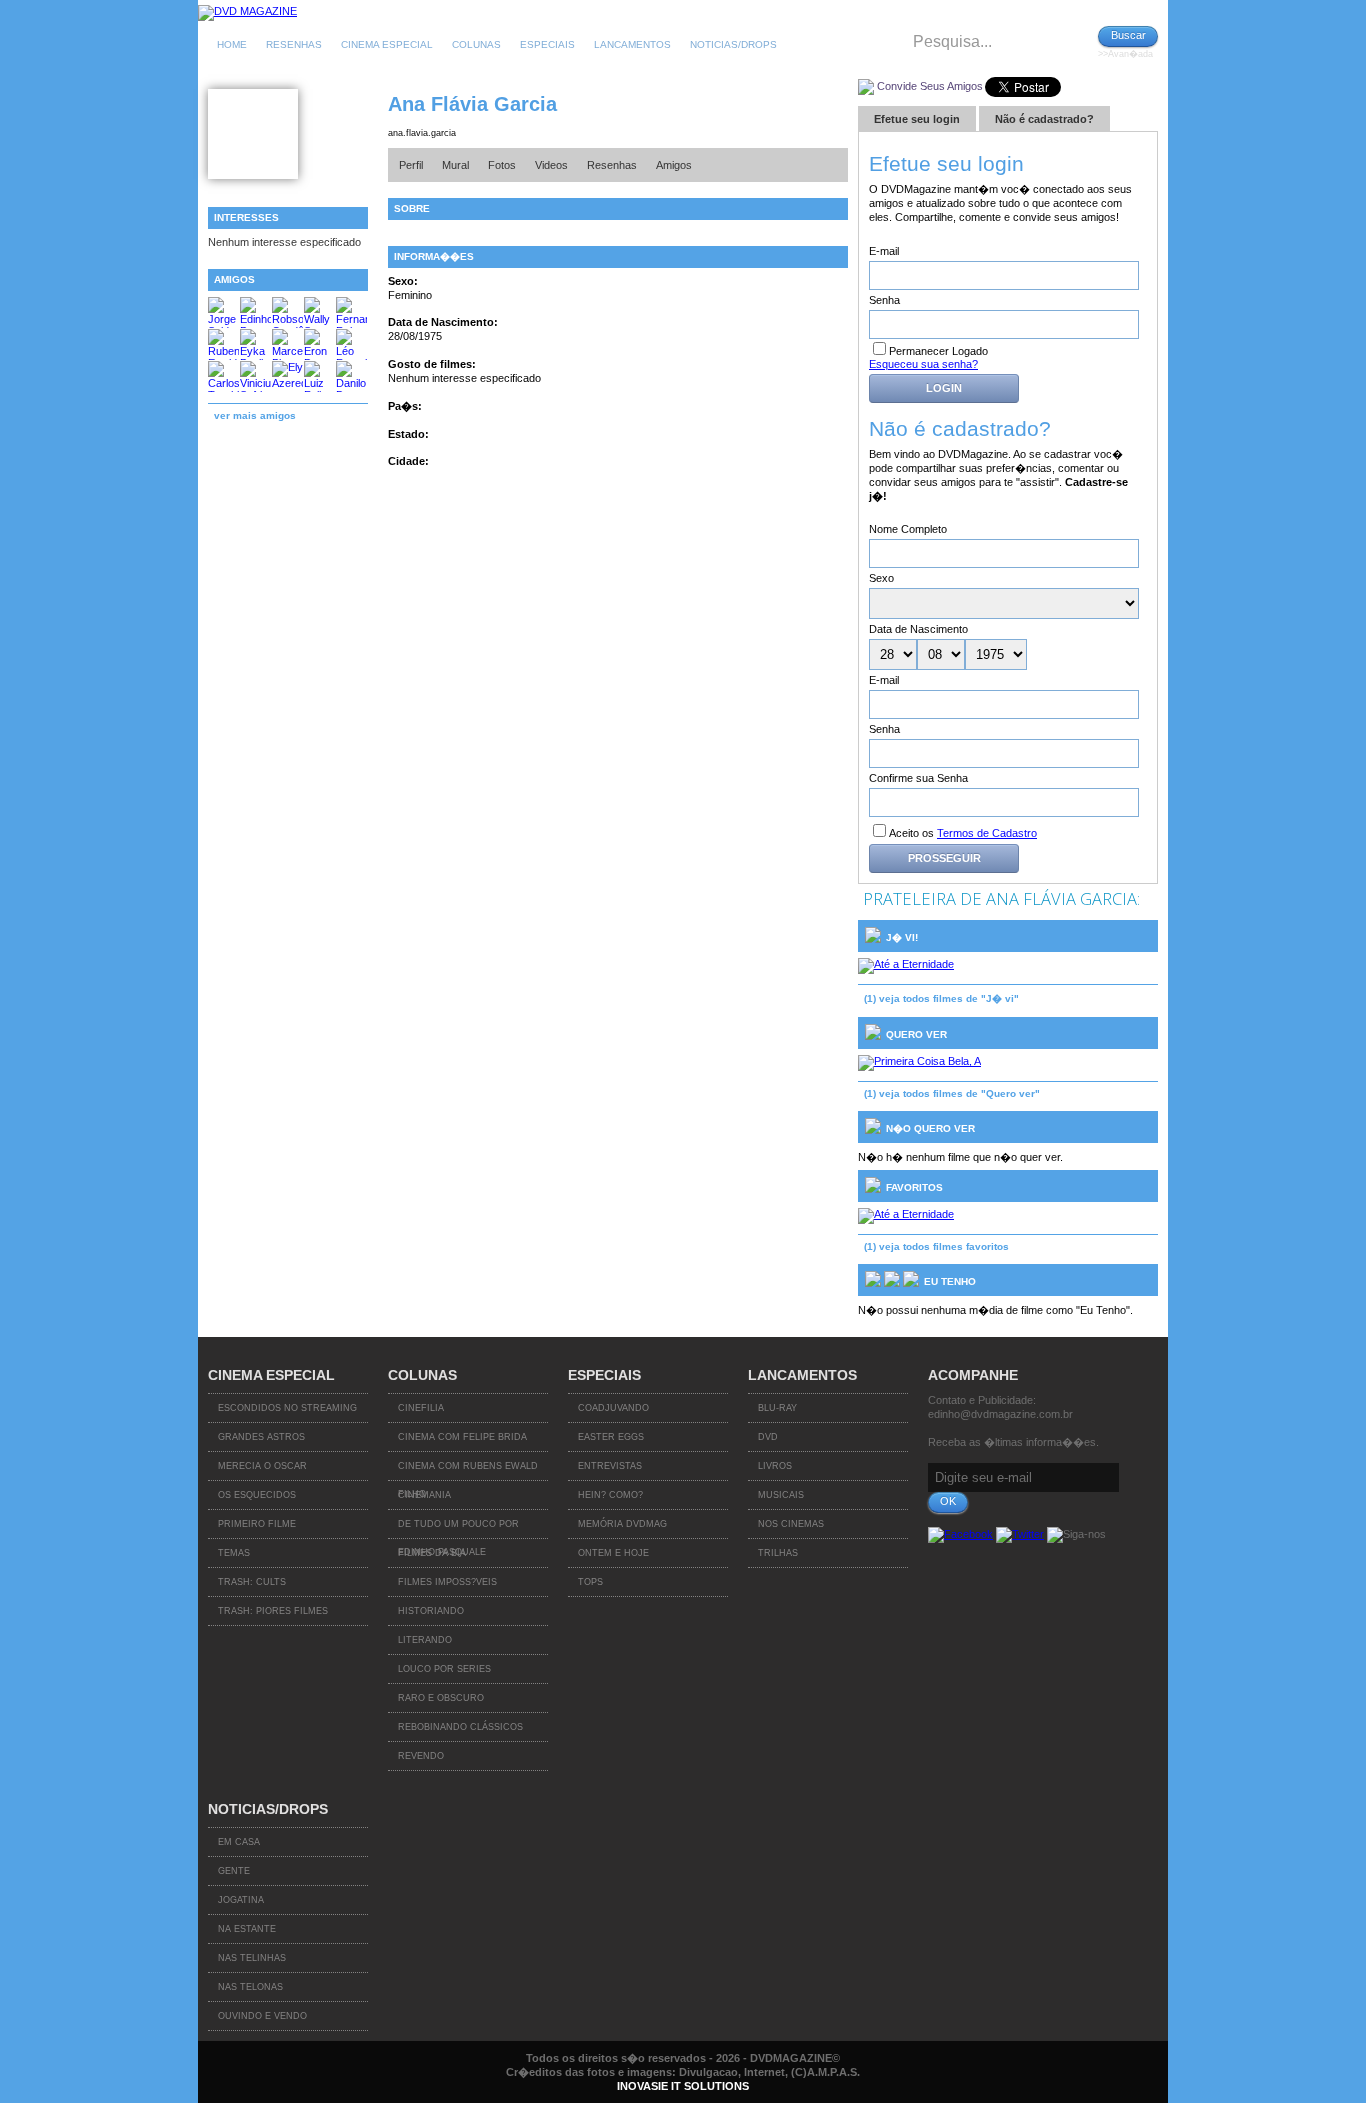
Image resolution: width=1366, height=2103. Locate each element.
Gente (234, 1871)
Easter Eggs (611, 1437)
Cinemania (424, 1495)
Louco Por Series (444, 1669)
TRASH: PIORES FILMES (273, 1611)
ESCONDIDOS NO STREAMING (287, 1408)
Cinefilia (421, 1408)
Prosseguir (944, 858)
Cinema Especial (387, 44)
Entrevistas (610, 1466)
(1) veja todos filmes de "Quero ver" (952, 1093)
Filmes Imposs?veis (447, 1582)
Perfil (411, 165)
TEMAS (234, 1553)
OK (948, 1501)
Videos (551, 165)
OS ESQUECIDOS (257, 1495)
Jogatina (241, 1900)
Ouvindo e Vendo (262, 2016)
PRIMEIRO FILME (257, 1524)
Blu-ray (777, 1408)
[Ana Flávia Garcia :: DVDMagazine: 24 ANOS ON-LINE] (247, 11)
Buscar (1128, 35)
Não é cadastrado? (1044, 119)
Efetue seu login (917, 119)
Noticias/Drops (733, 44)
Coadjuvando (613, 1408)
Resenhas (294, 44)
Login (944, 388)
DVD (768, 1437)
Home (232, 44)
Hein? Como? (610, 1495)
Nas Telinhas (252, 1958)
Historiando (431, 1611)
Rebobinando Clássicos (460, 1727)
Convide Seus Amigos (930, 86)
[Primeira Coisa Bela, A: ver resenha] (919, 1061)
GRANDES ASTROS (261, 1437)
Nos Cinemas (791, 1524)
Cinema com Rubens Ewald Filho (468, 1471)
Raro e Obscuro (441, 1698)
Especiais (547, 44)
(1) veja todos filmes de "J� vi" (941, 998)
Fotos (502, 165)
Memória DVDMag (622, 1524)
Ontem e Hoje (613, 1553)
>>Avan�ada (1125, 54)
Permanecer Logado (938, 351)
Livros (775, 1466)
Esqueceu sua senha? (923, 364)
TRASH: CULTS (252, 1582)
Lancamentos (632, 44)
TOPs (590, 1582)
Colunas (476, 44)
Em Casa (239, 1842)
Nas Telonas (250, 1987)
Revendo (421, 1756)
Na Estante (247, 1929)
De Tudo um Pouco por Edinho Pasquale (458, 1529)
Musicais (781, 1495)
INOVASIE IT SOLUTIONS (683, 2086)
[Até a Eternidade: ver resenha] (906, 964)
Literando (425, 1640)
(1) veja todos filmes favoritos (936, 1246)
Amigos (674, 165)
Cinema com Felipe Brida (462, 1437)
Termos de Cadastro (987, 833)
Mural (455, 165)
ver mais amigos (255, 415)
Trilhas (778, 1553)
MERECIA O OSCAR (262, 1466)
